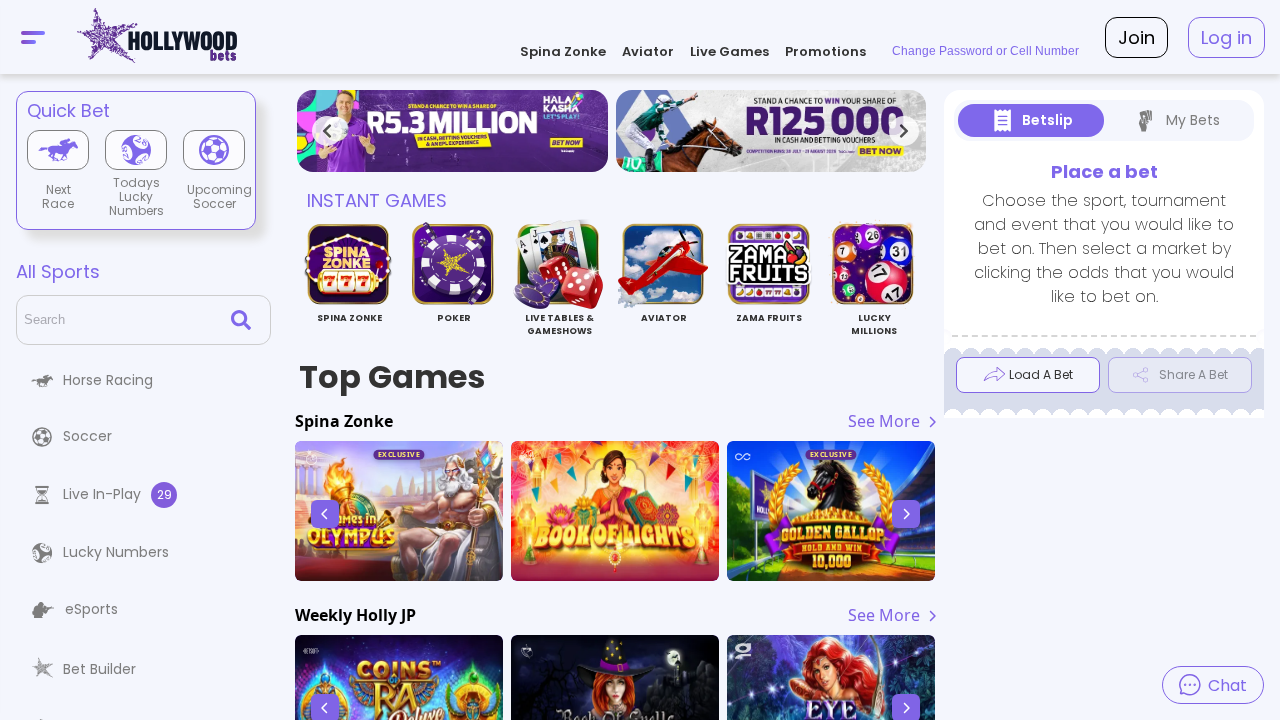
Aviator (648, 51)
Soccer (87, 436)
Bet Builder (99, 669)
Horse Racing (108, 380)
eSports (91, 609)
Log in (1226, 37)
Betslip (1047, 120)
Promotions (825, 51)
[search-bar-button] (245, 320)
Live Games (729, 51)
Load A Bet (1041, 374)
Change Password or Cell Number (985, 51)
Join (1136, 37)
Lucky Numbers (116, 552)
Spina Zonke (563, 51)
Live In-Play (117, 494)
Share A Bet (1193, 374)
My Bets (1193, 120)
